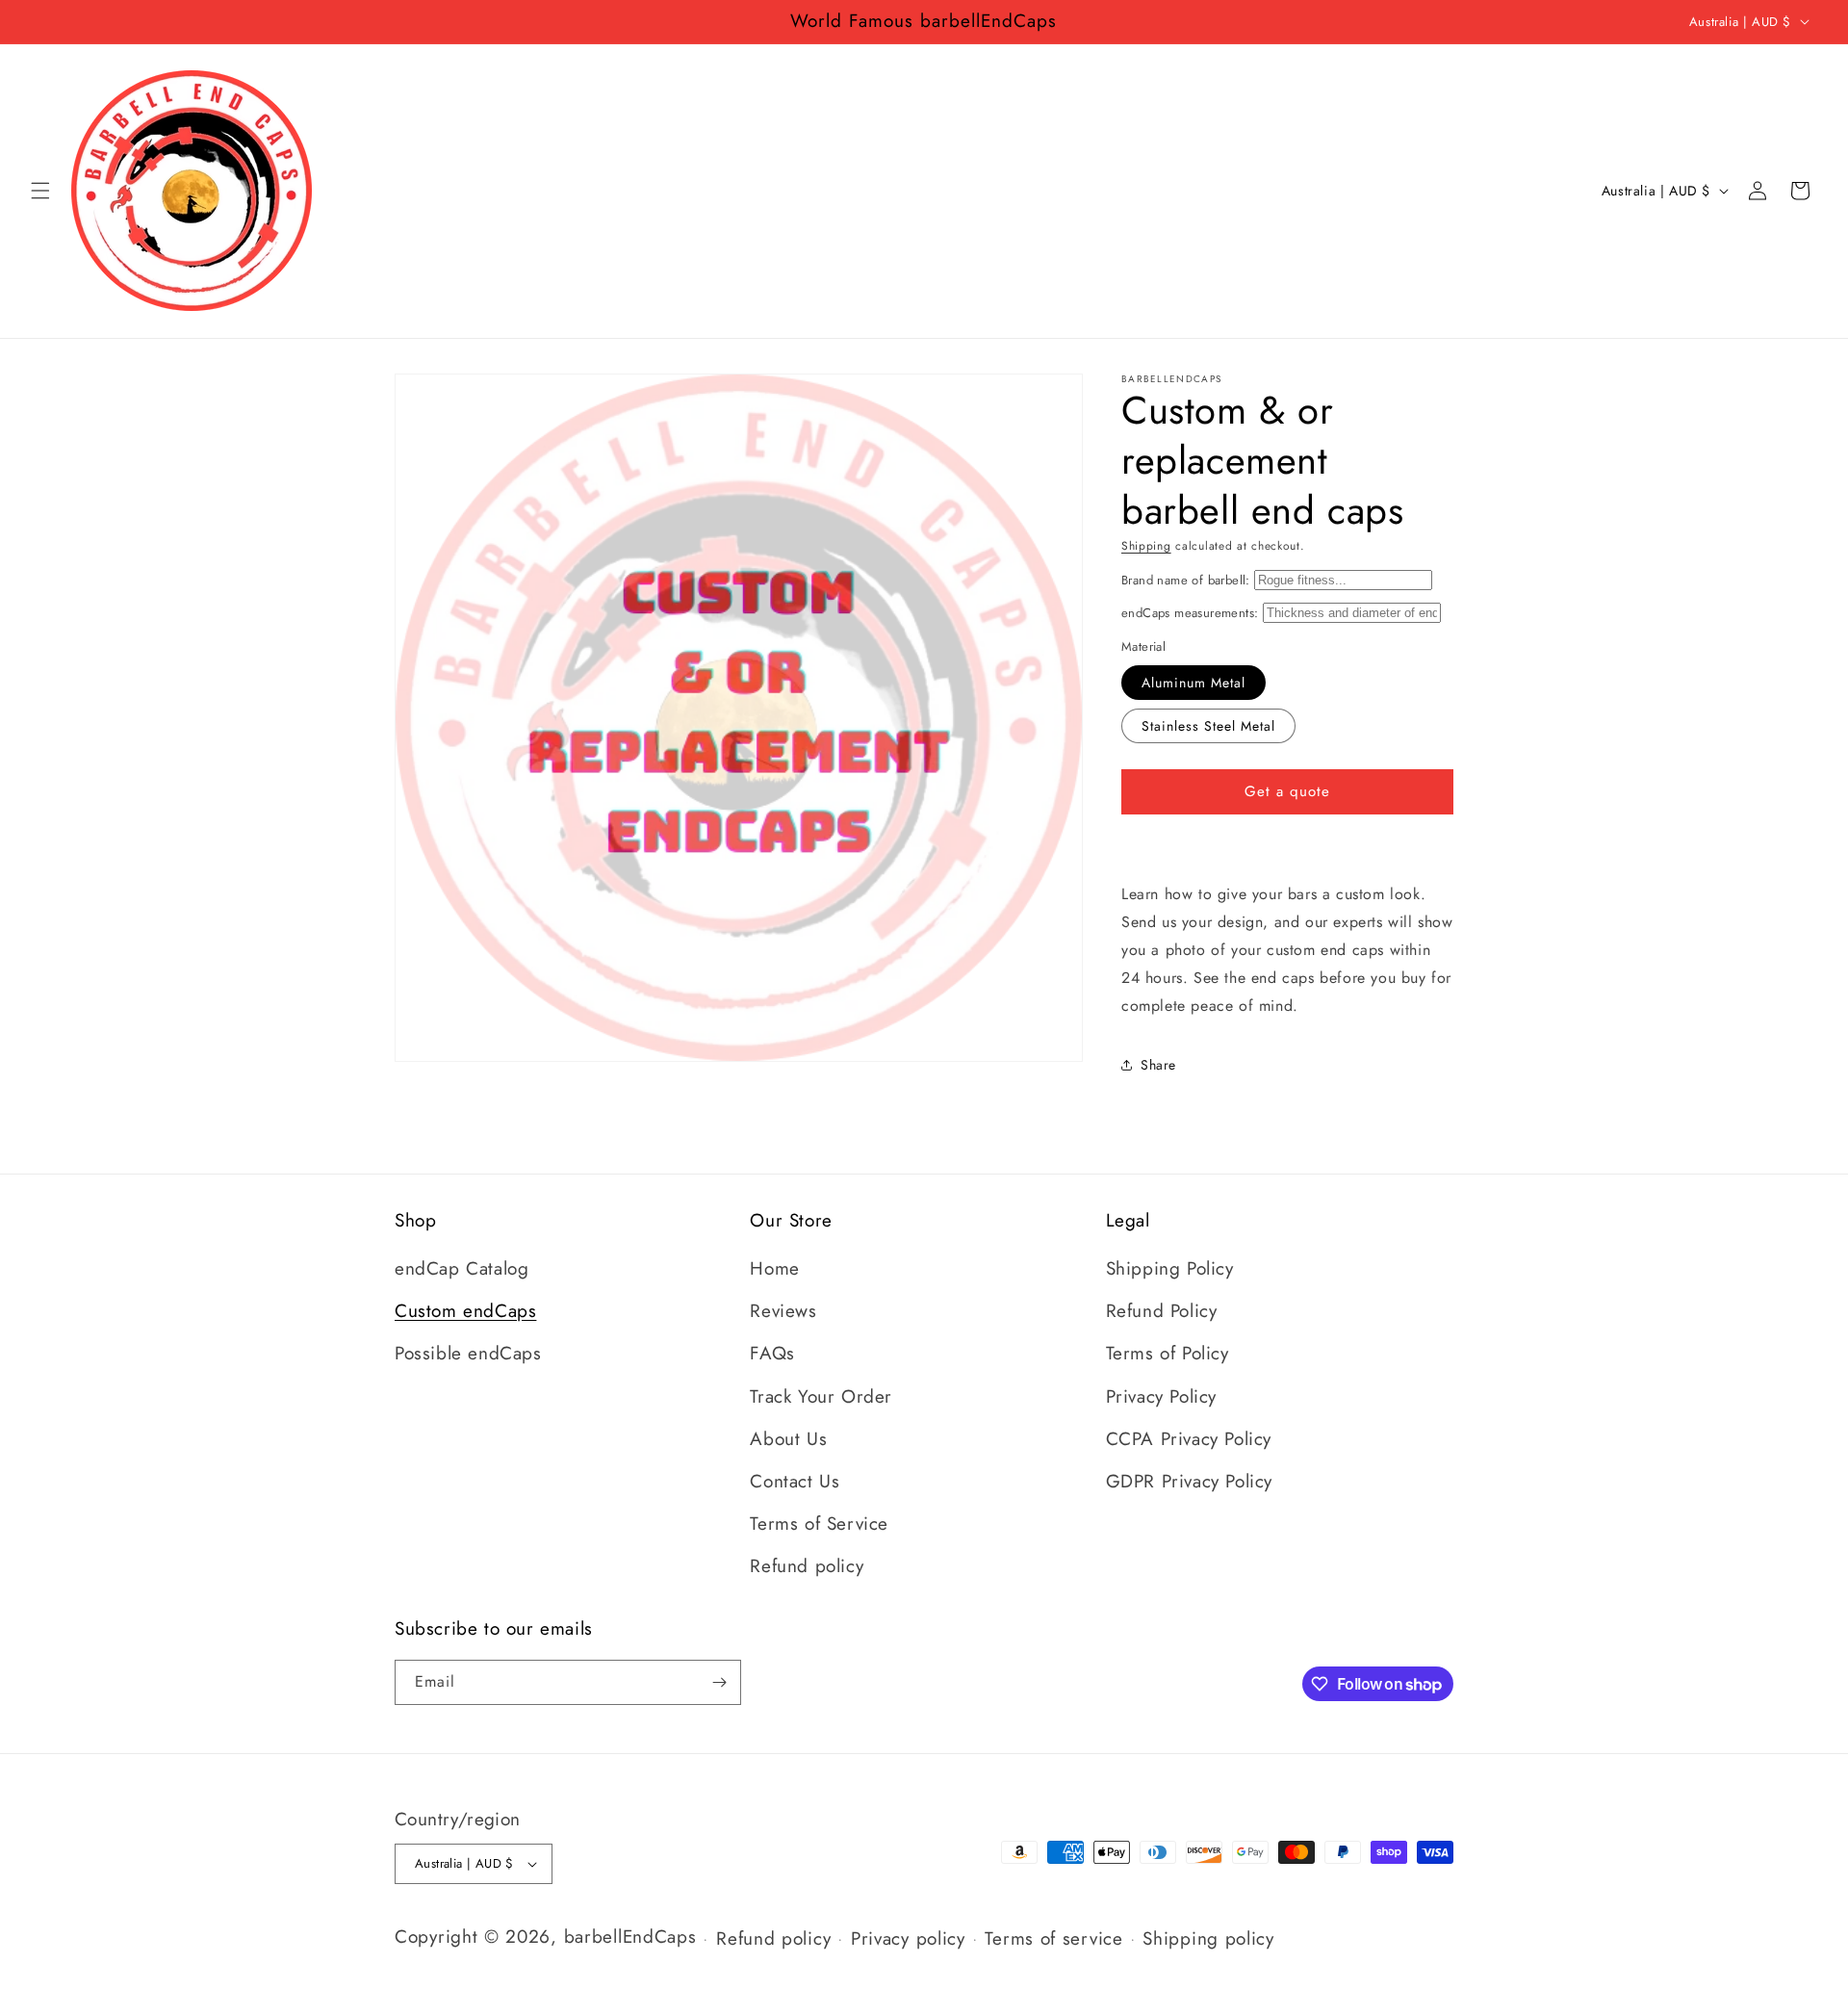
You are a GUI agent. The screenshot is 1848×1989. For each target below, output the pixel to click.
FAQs (772, 1353)
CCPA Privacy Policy (1189, 1439)
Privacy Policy (1161, 1396)
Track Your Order (821, 1396)
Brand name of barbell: (1186, 580)
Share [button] (1158, 1065)
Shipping (1146, 546)
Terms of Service (819, 1524)
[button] (40, 191)
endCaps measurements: (1190, 613)
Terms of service (1053, 1938)
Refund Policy (1162, 1311)
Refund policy (807, 1566)
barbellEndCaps (630, 1937)
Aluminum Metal (1193, 683)
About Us (788, 1439)
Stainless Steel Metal (1208, 726)
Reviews (783, 1311)
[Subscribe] (719, 1682)
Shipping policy (1208, 1938)
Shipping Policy (1170, 1268)
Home (774, 1268)
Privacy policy (908, 1938)
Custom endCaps (465, 1311)
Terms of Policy (1168, 1353)
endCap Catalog (462, 1268)
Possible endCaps (468, 1353)
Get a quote (1287, 791)
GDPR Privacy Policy (1189, 1481)
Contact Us (795, 1481)
